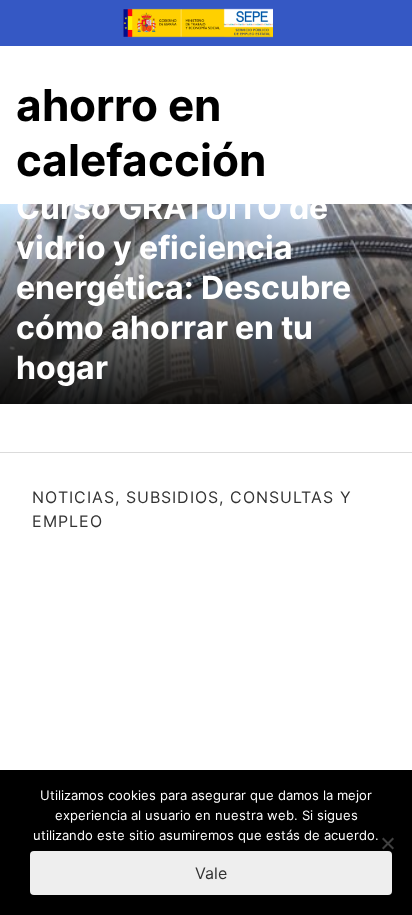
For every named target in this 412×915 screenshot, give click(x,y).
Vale (211, 873)
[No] (387, 843)
